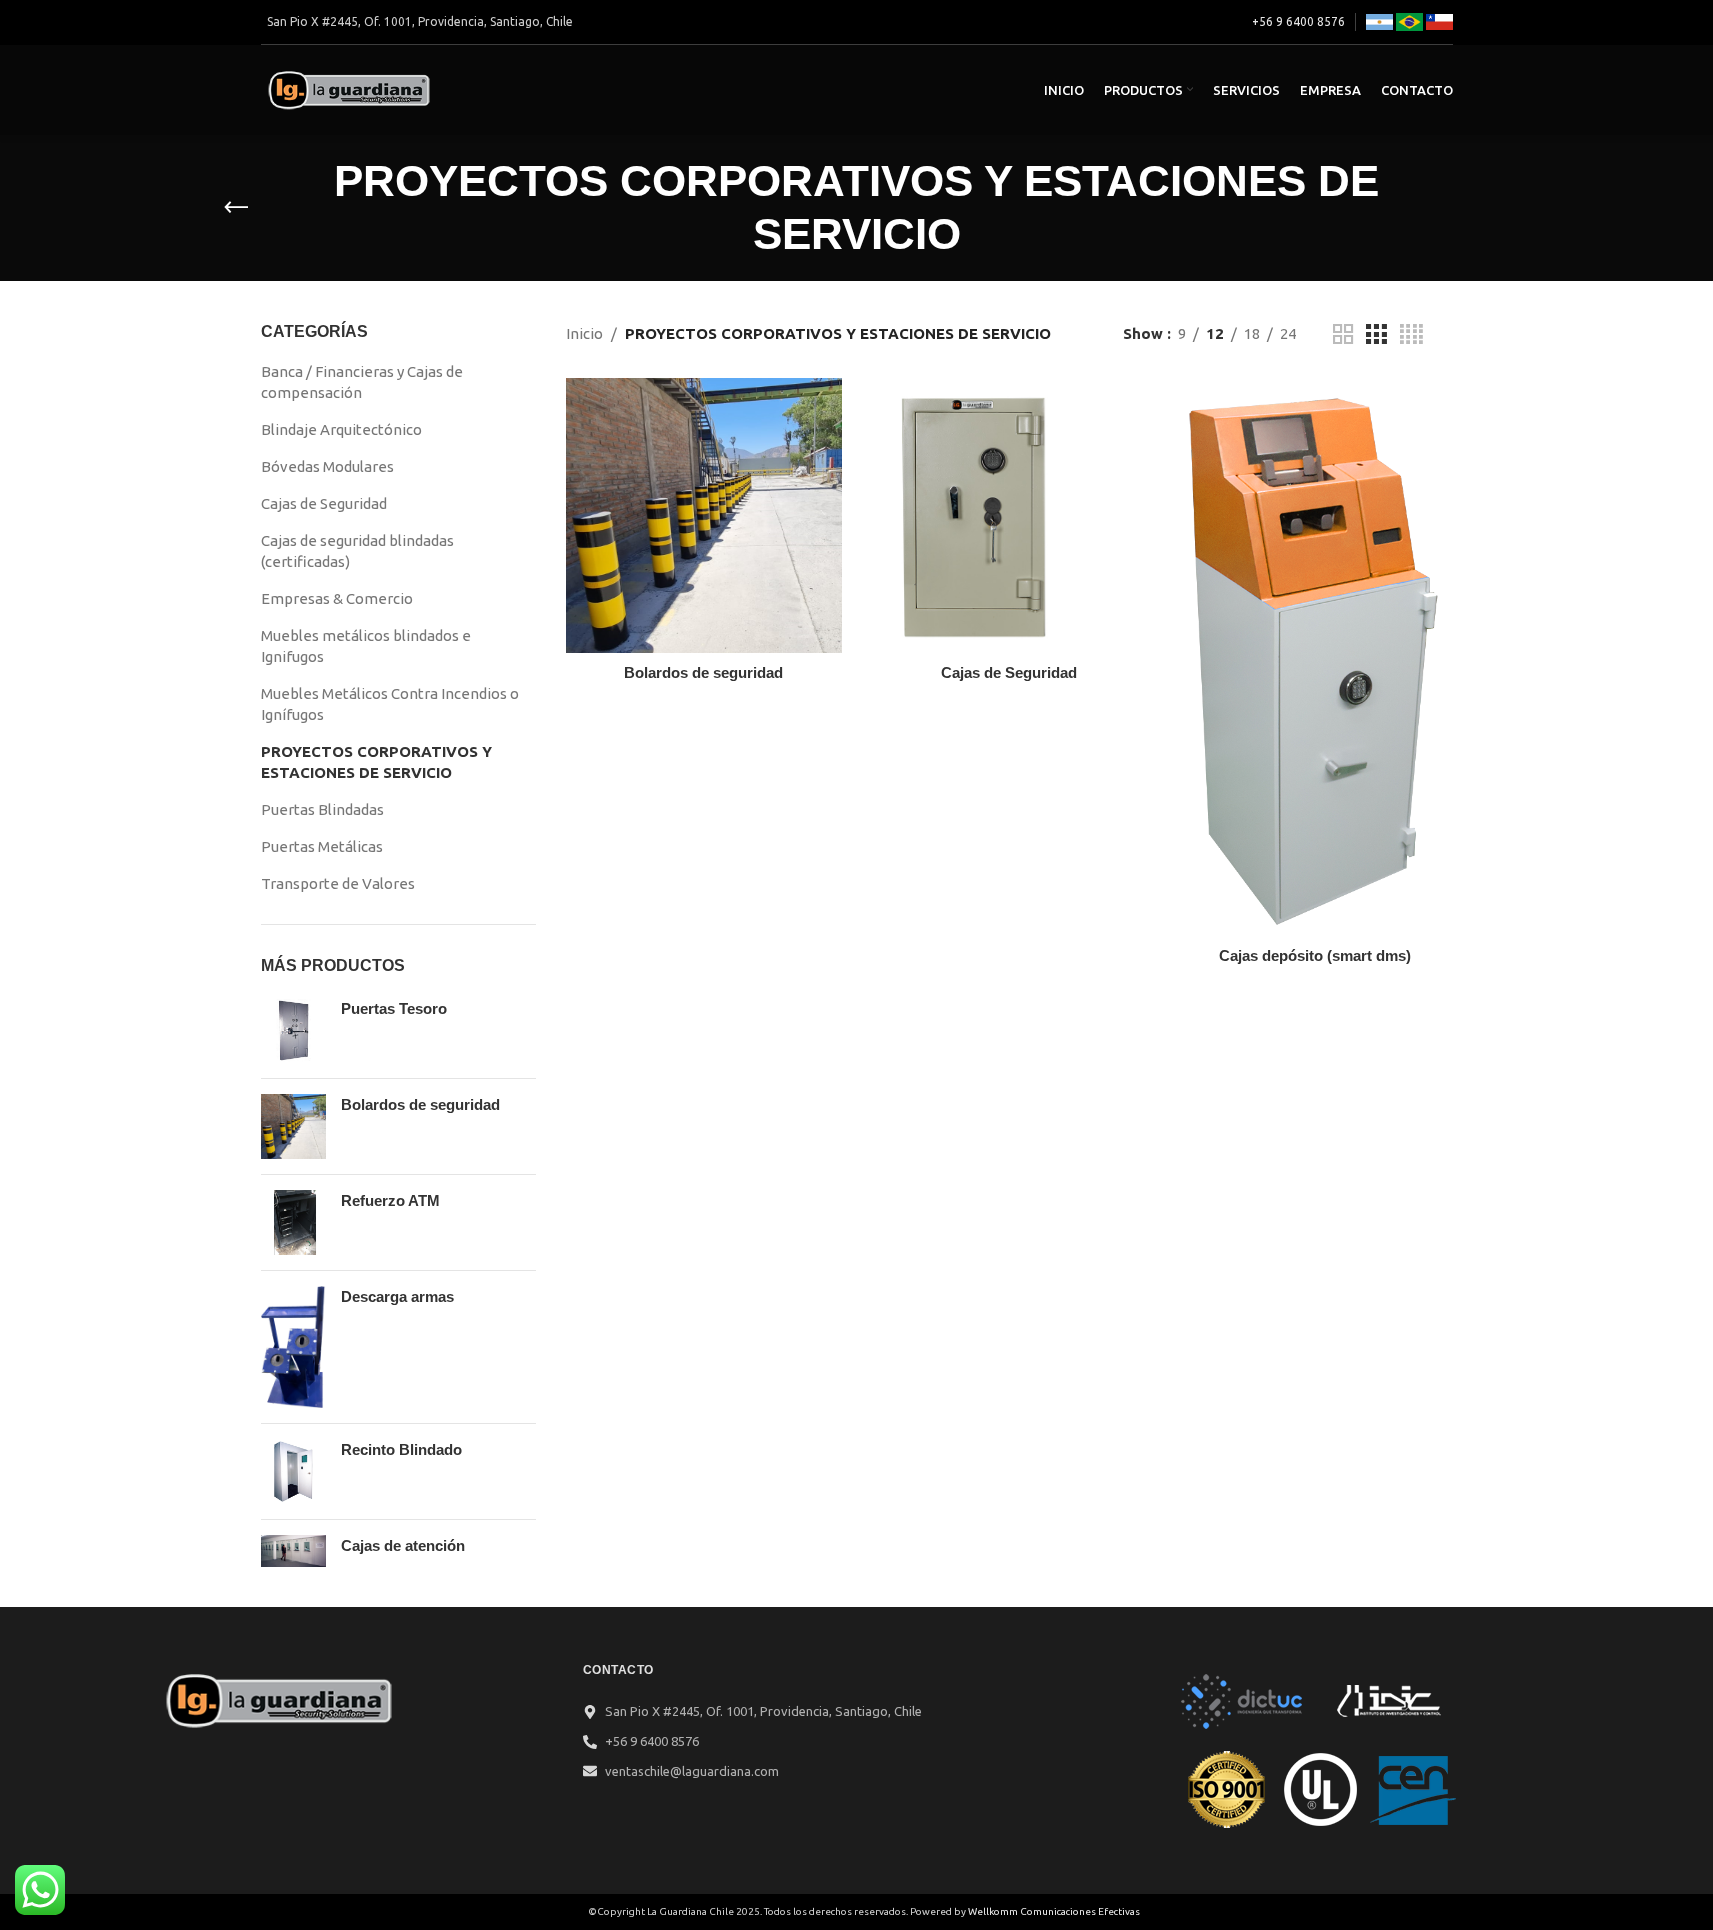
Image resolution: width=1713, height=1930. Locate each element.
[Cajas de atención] (293, 1551)
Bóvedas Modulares (327, 466)
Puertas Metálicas (322, 846)
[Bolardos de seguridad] (293, 1126)
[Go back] (236, 208)
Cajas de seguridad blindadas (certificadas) (357, 551)
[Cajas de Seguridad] (1010, 516)
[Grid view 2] (1343, 334)
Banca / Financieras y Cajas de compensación (362, 382)
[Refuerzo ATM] (293, 1222)
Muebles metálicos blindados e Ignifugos (366, 646)
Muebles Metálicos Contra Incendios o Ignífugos (390, 704)
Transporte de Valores (338, 883)
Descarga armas (397, 1296)
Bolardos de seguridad (420, 1104)
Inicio (584, 333)
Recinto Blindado (401, 1449)
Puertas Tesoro (394, 1008)
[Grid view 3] (1376, 334)
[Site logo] (351, 88)
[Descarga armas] (293, 1347)
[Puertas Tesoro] (293, 1030)
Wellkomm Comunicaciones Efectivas (1054, 1911)
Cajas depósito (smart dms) (1315, 955)
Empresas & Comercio (337, 598)
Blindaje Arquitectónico (341, 429)
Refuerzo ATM (390, 1200)
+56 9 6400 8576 (1298, 21)
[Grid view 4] (1411, 334)
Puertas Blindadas (322, 809)
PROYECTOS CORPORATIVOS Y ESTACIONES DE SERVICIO (376, 762)
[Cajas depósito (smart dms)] (1315, 657)
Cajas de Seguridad (324, 503)
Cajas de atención (403, 1545)
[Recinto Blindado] (293, 1471)
